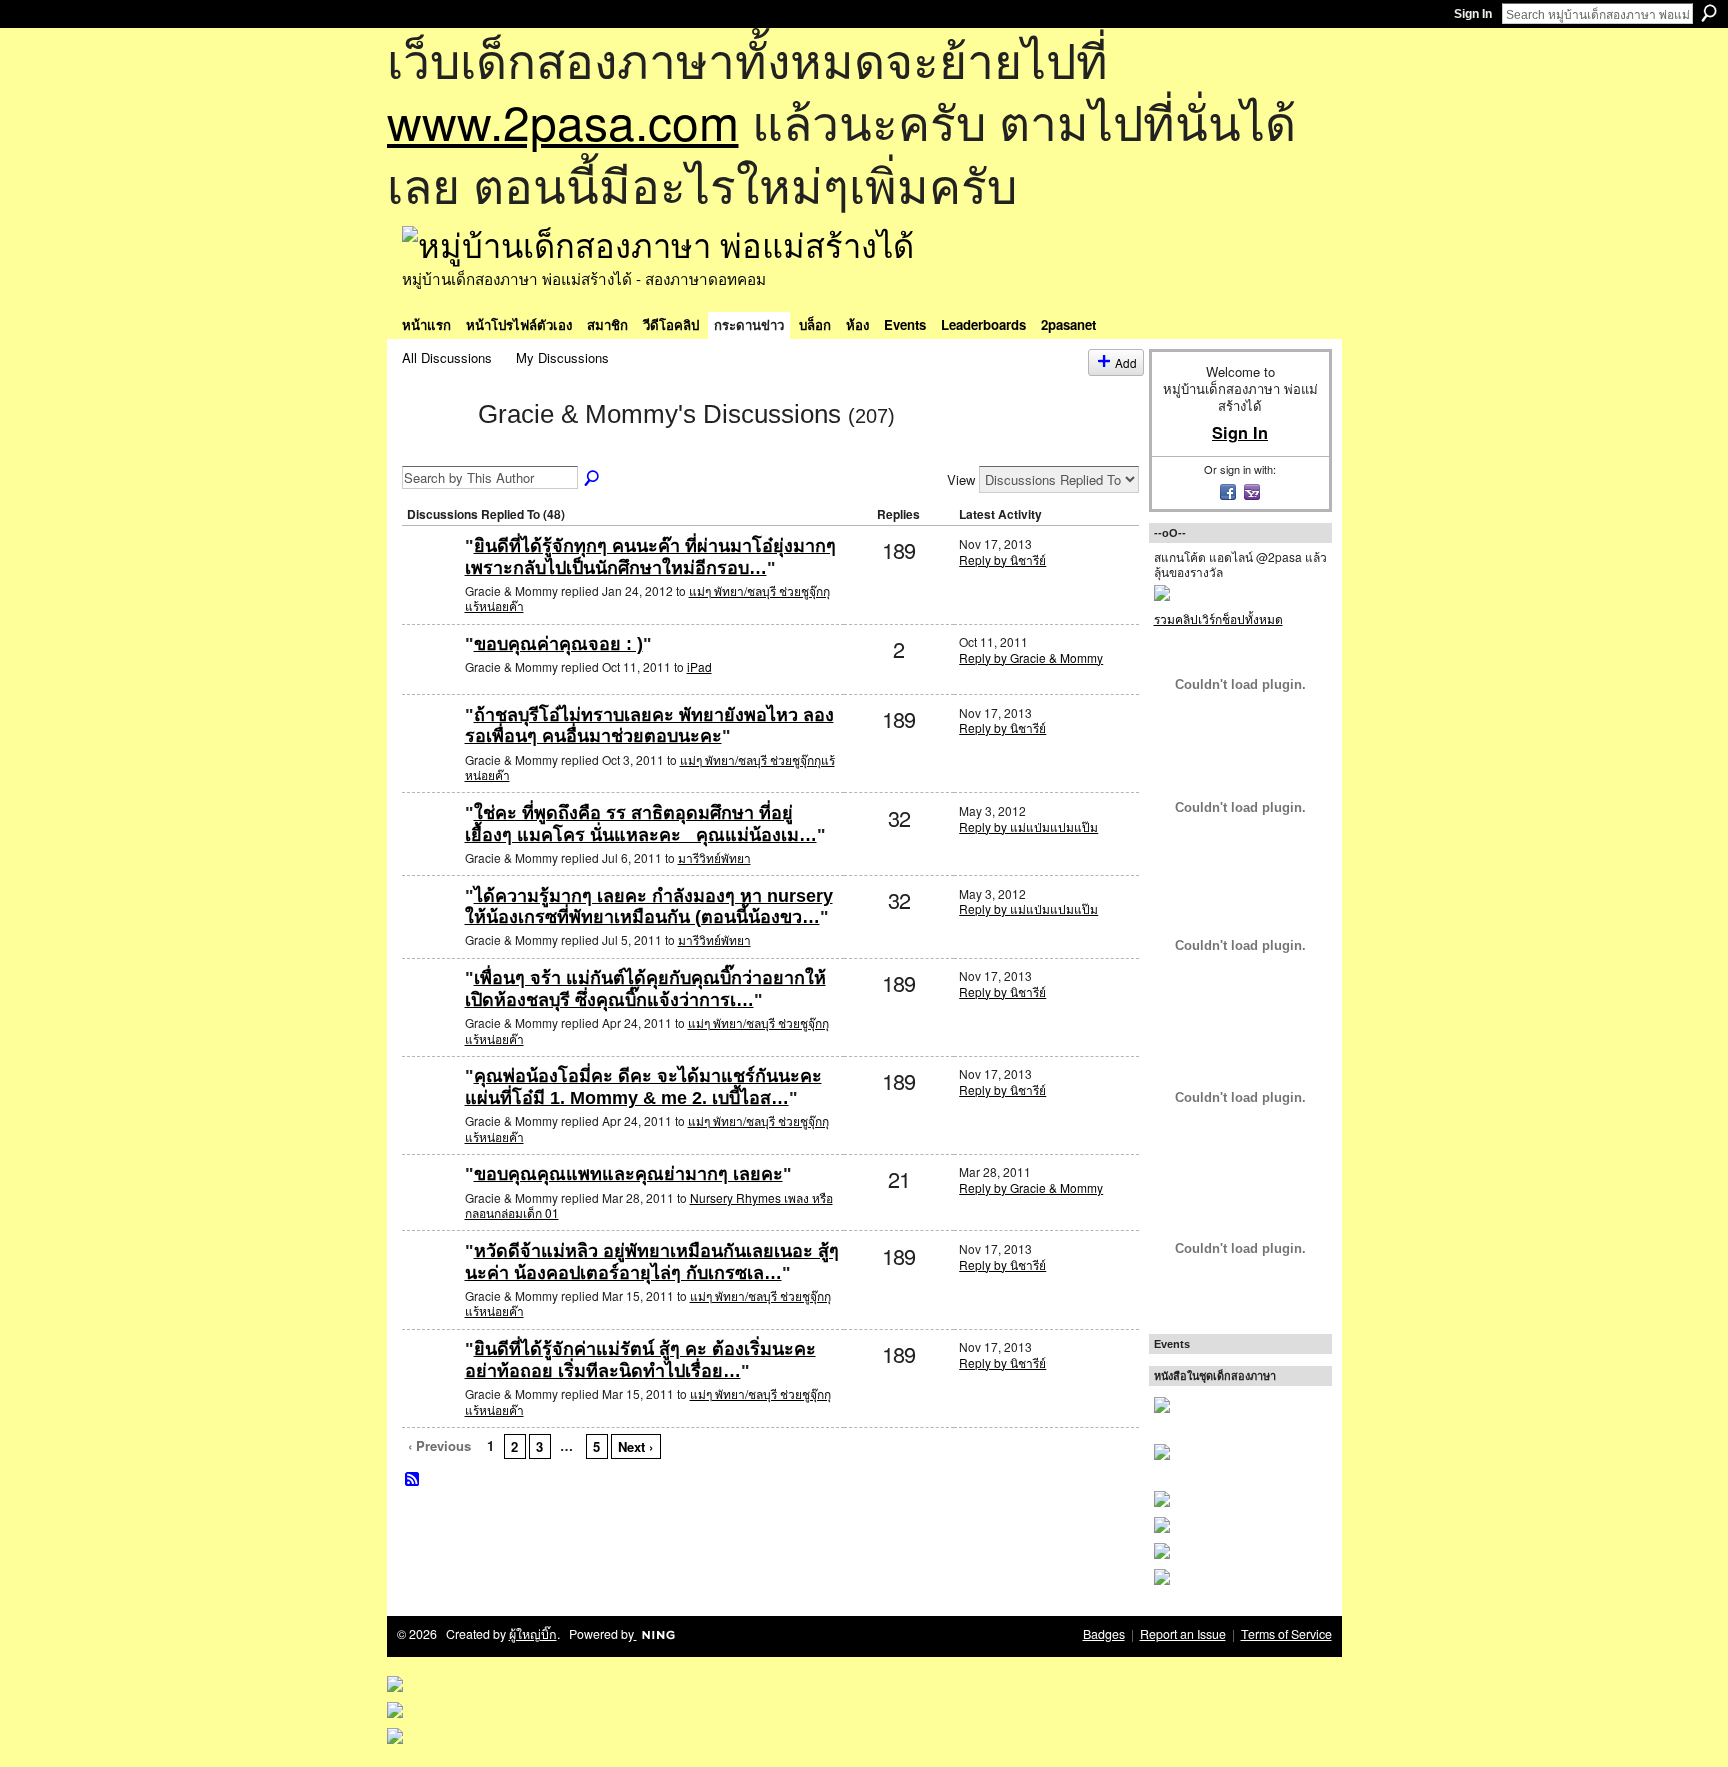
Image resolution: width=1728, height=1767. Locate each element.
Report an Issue (1183, 1634)
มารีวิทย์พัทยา (714, 857)
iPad (699, 666)
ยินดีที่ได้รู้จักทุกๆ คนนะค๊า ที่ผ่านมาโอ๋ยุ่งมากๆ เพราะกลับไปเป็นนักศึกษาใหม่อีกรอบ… (650, 557)
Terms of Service (1286, 1634)
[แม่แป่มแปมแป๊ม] (431, 845)
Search (1709, 13)
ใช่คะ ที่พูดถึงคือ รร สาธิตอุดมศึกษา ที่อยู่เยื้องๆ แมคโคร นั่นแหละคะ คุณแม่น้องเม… (641, 824)
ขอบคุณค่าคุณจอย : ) (558, 644)
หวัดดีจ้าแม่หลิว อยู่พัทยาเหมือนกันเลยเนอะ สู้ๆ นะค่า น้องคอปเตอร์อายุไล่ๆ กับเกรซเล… (652, 1262)
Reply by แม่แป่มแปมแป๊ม (1028, 826)
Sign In (1473, 14)
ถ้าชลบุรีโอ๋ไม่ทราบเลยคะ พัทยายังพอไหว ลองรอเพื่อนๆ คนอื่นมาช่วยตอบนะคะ (649, 726)
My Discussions (562, 357)
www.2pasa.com (563, 120)
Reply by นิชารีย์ (1002, 559)
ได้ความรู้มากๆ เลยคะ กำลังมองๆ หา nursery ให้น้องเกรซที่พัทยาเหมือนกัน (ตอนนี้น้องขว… (649, 907)
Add (1126, 362)
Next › (635, 1446)
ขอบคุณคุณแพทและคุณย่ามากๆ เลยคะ (628, 1174)
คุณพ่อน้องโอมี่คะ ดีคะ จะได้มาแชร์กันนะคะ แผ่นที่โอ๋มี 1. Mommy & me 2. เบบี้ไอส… (643, 1087)
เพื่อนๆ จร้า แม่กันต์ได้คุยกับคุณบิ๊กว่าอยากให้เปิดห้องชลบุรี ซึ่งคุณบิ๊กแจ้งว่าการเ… (645, 989)
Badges (1104, 1634)
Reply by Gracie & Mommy (1031, 657)
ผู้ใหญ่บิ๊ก (533, 1634)
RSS (413, 1480)
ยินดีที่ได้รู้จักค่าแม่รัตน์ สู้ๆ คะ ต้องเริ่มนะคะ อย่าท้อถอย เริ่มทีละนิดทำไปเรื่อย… (640, 1360)
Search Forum (593, 479)
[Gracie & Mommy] (434, 449)
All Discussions (447, 357)
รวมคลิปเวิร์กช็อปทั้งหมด (1218, 618)
